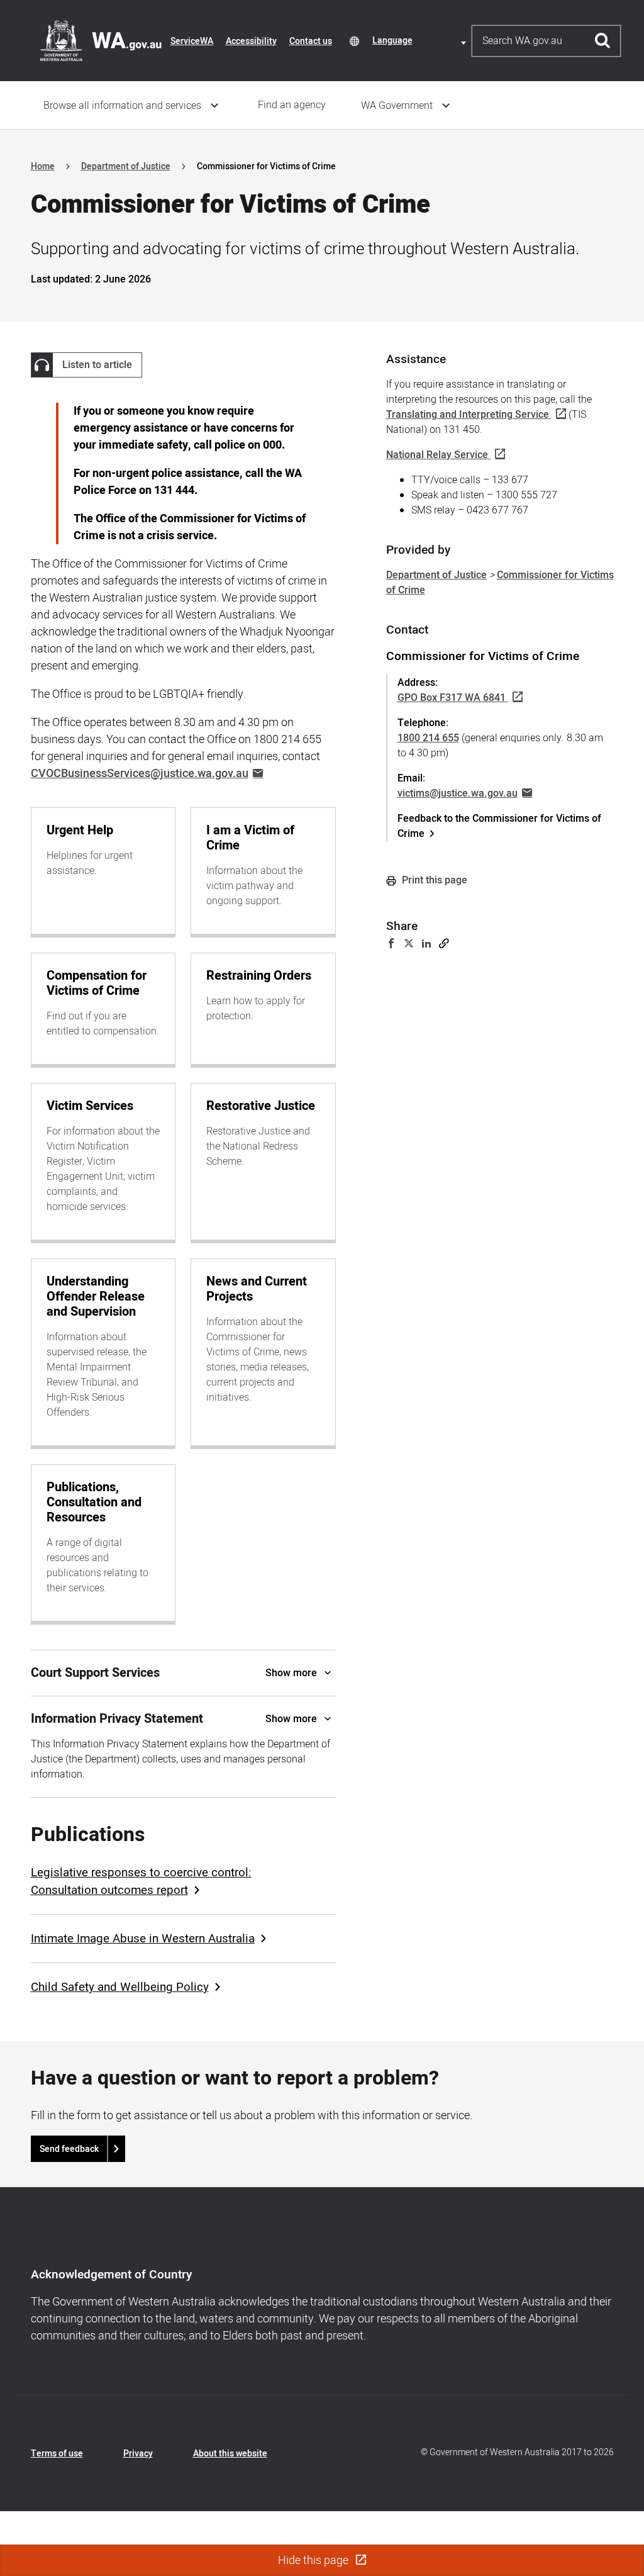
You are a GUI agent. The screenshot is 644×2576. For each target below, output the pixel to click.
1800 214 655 (428, 738)
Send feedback (69, 2149)
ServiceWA (192, 41)
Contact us (311, 41)
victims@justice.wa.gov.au (458, 793)
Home (43, 166)
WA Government (397, 106)
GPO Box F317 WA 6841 (452, 698)
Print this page (433, 880)
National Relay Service (437, 455)
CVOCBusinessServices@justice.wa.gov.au (140, 774)
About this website (230, 2454)
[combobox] (421, 41)
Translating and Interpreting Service (468, 415)
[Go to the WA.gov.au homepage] (101, 40)
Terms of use (57, 2454)
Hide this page (314, 2561)
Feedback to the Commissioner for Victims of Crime (499, 826)
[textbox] (421, 41)
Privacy (138, 2454)
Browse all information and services (122, 106)
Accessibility (251, 41)
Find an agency (292, 105)
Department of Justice (126, 166)
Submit (603, 41)
